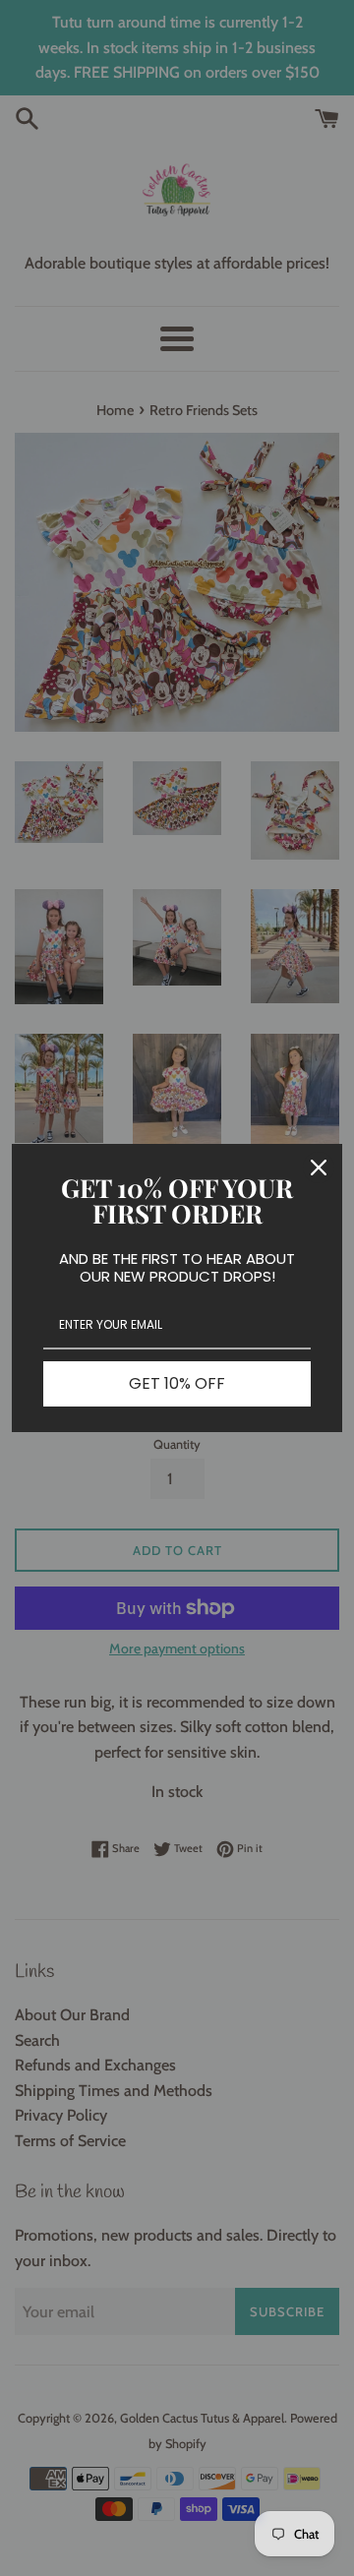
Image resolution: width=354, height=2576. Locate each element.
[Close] (319, 1168)
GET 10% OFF (177, 1383)
